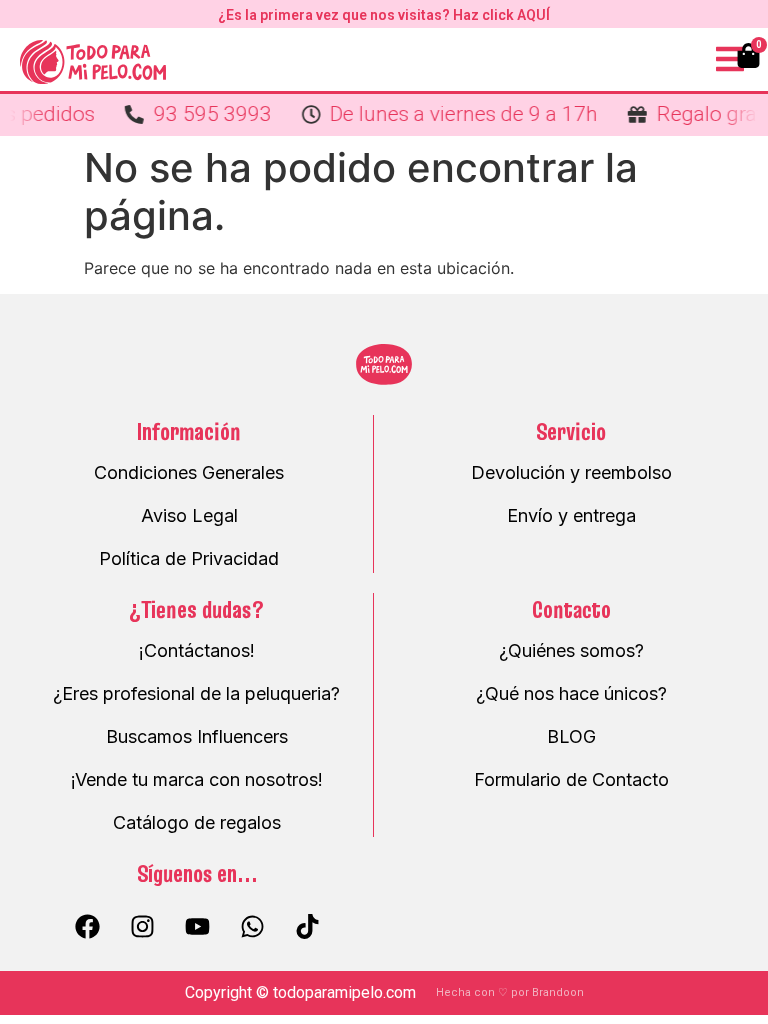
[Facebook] (87, 926)
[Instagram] (142, 926)
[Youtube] (197, 926)
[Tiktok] (307, 926)
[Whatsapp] (252, 926)
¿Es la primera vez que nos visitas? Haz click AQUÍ (384, 15)
